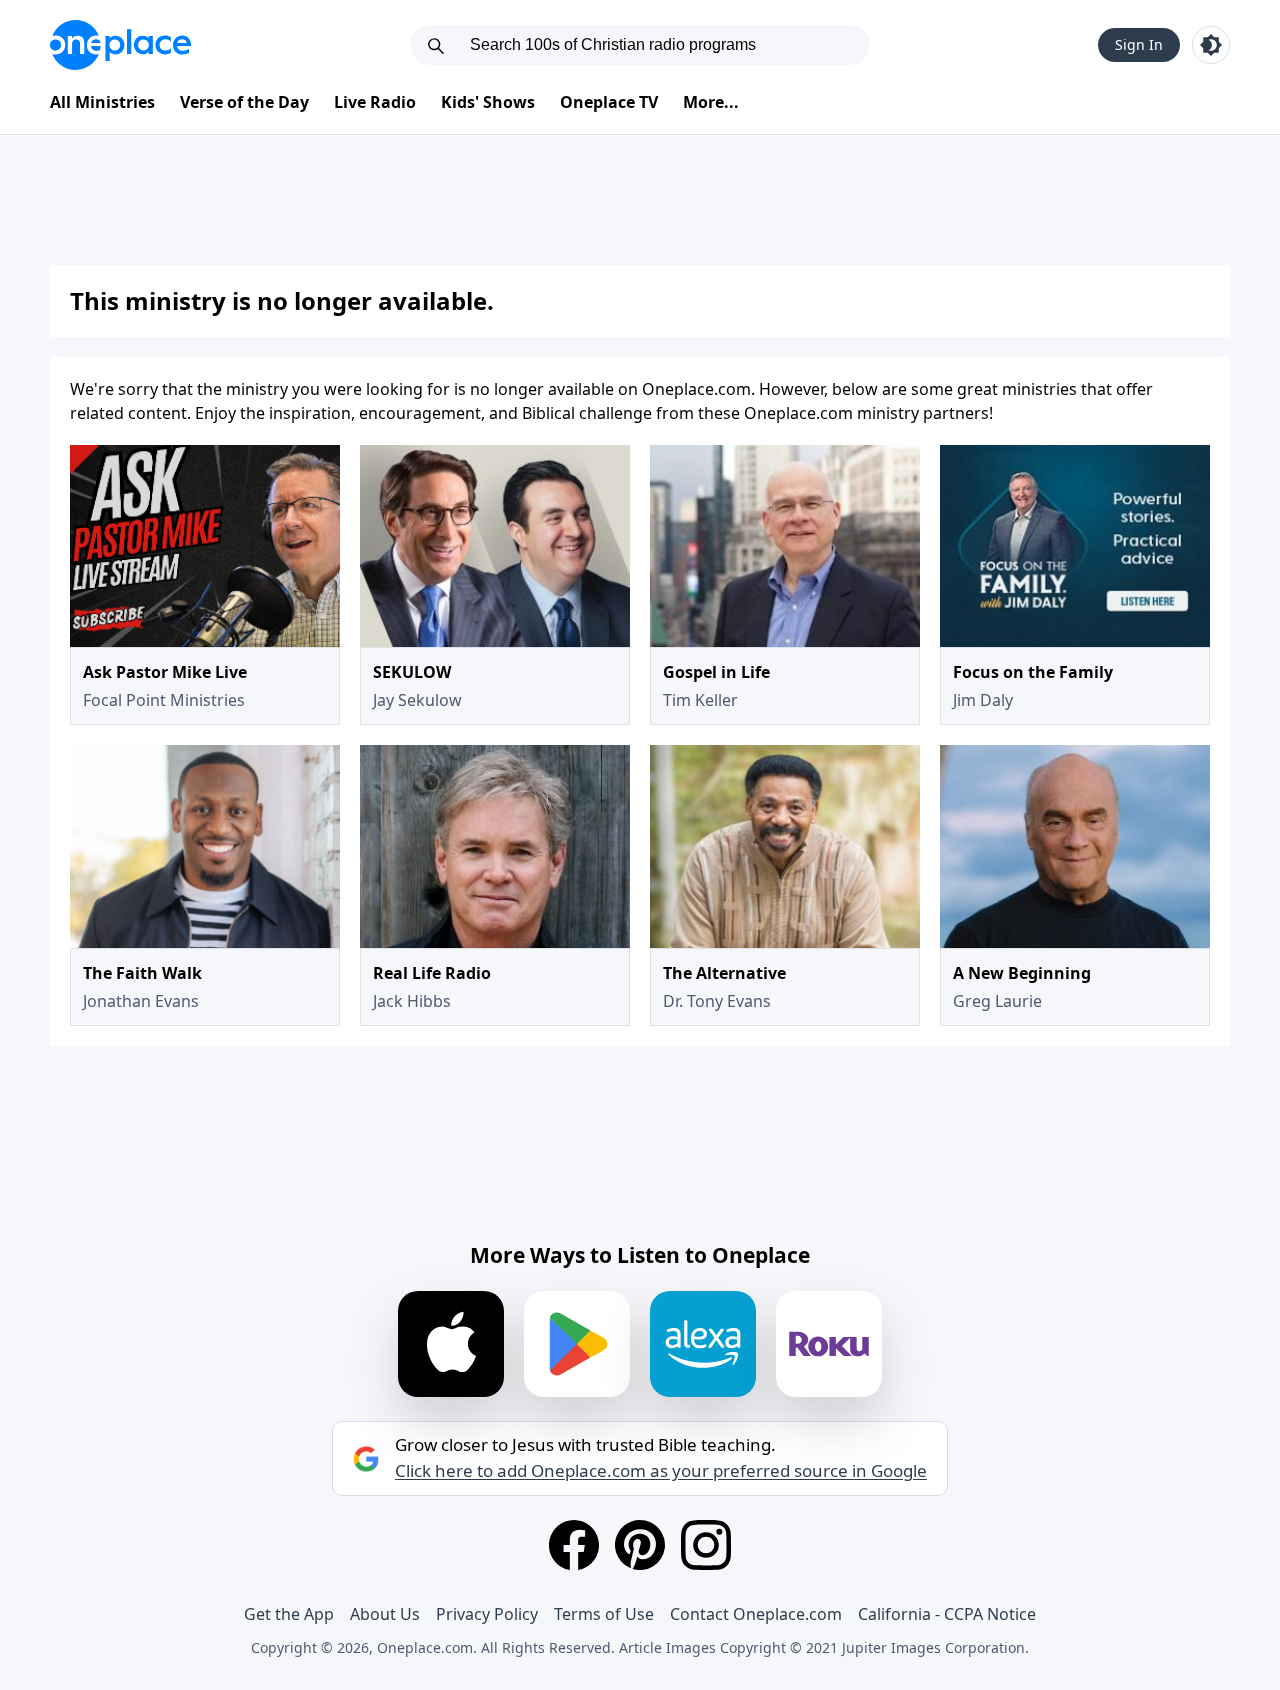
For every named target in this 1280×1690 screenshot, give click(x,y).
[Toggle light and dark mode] (1211, 45)
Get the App (289, 1614)
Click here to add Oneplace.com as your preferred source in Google (661, 1471)
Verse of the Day (244, 102)
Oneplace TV (609, 102)
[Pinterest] (640, 1545)
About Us (385, 1614)
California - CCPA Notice (947, 1614)
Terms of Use (604, 1614)
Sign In (1139, 44)
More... (711, 102)
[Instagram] (706, 1545)
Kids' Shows (488, 102)
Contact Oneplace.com (756, 1614)
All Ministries (102, 102)
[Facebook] (574, 1545)
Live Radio (375, 102)
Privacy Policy (487, 1614)
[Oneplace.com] (120, 45)
